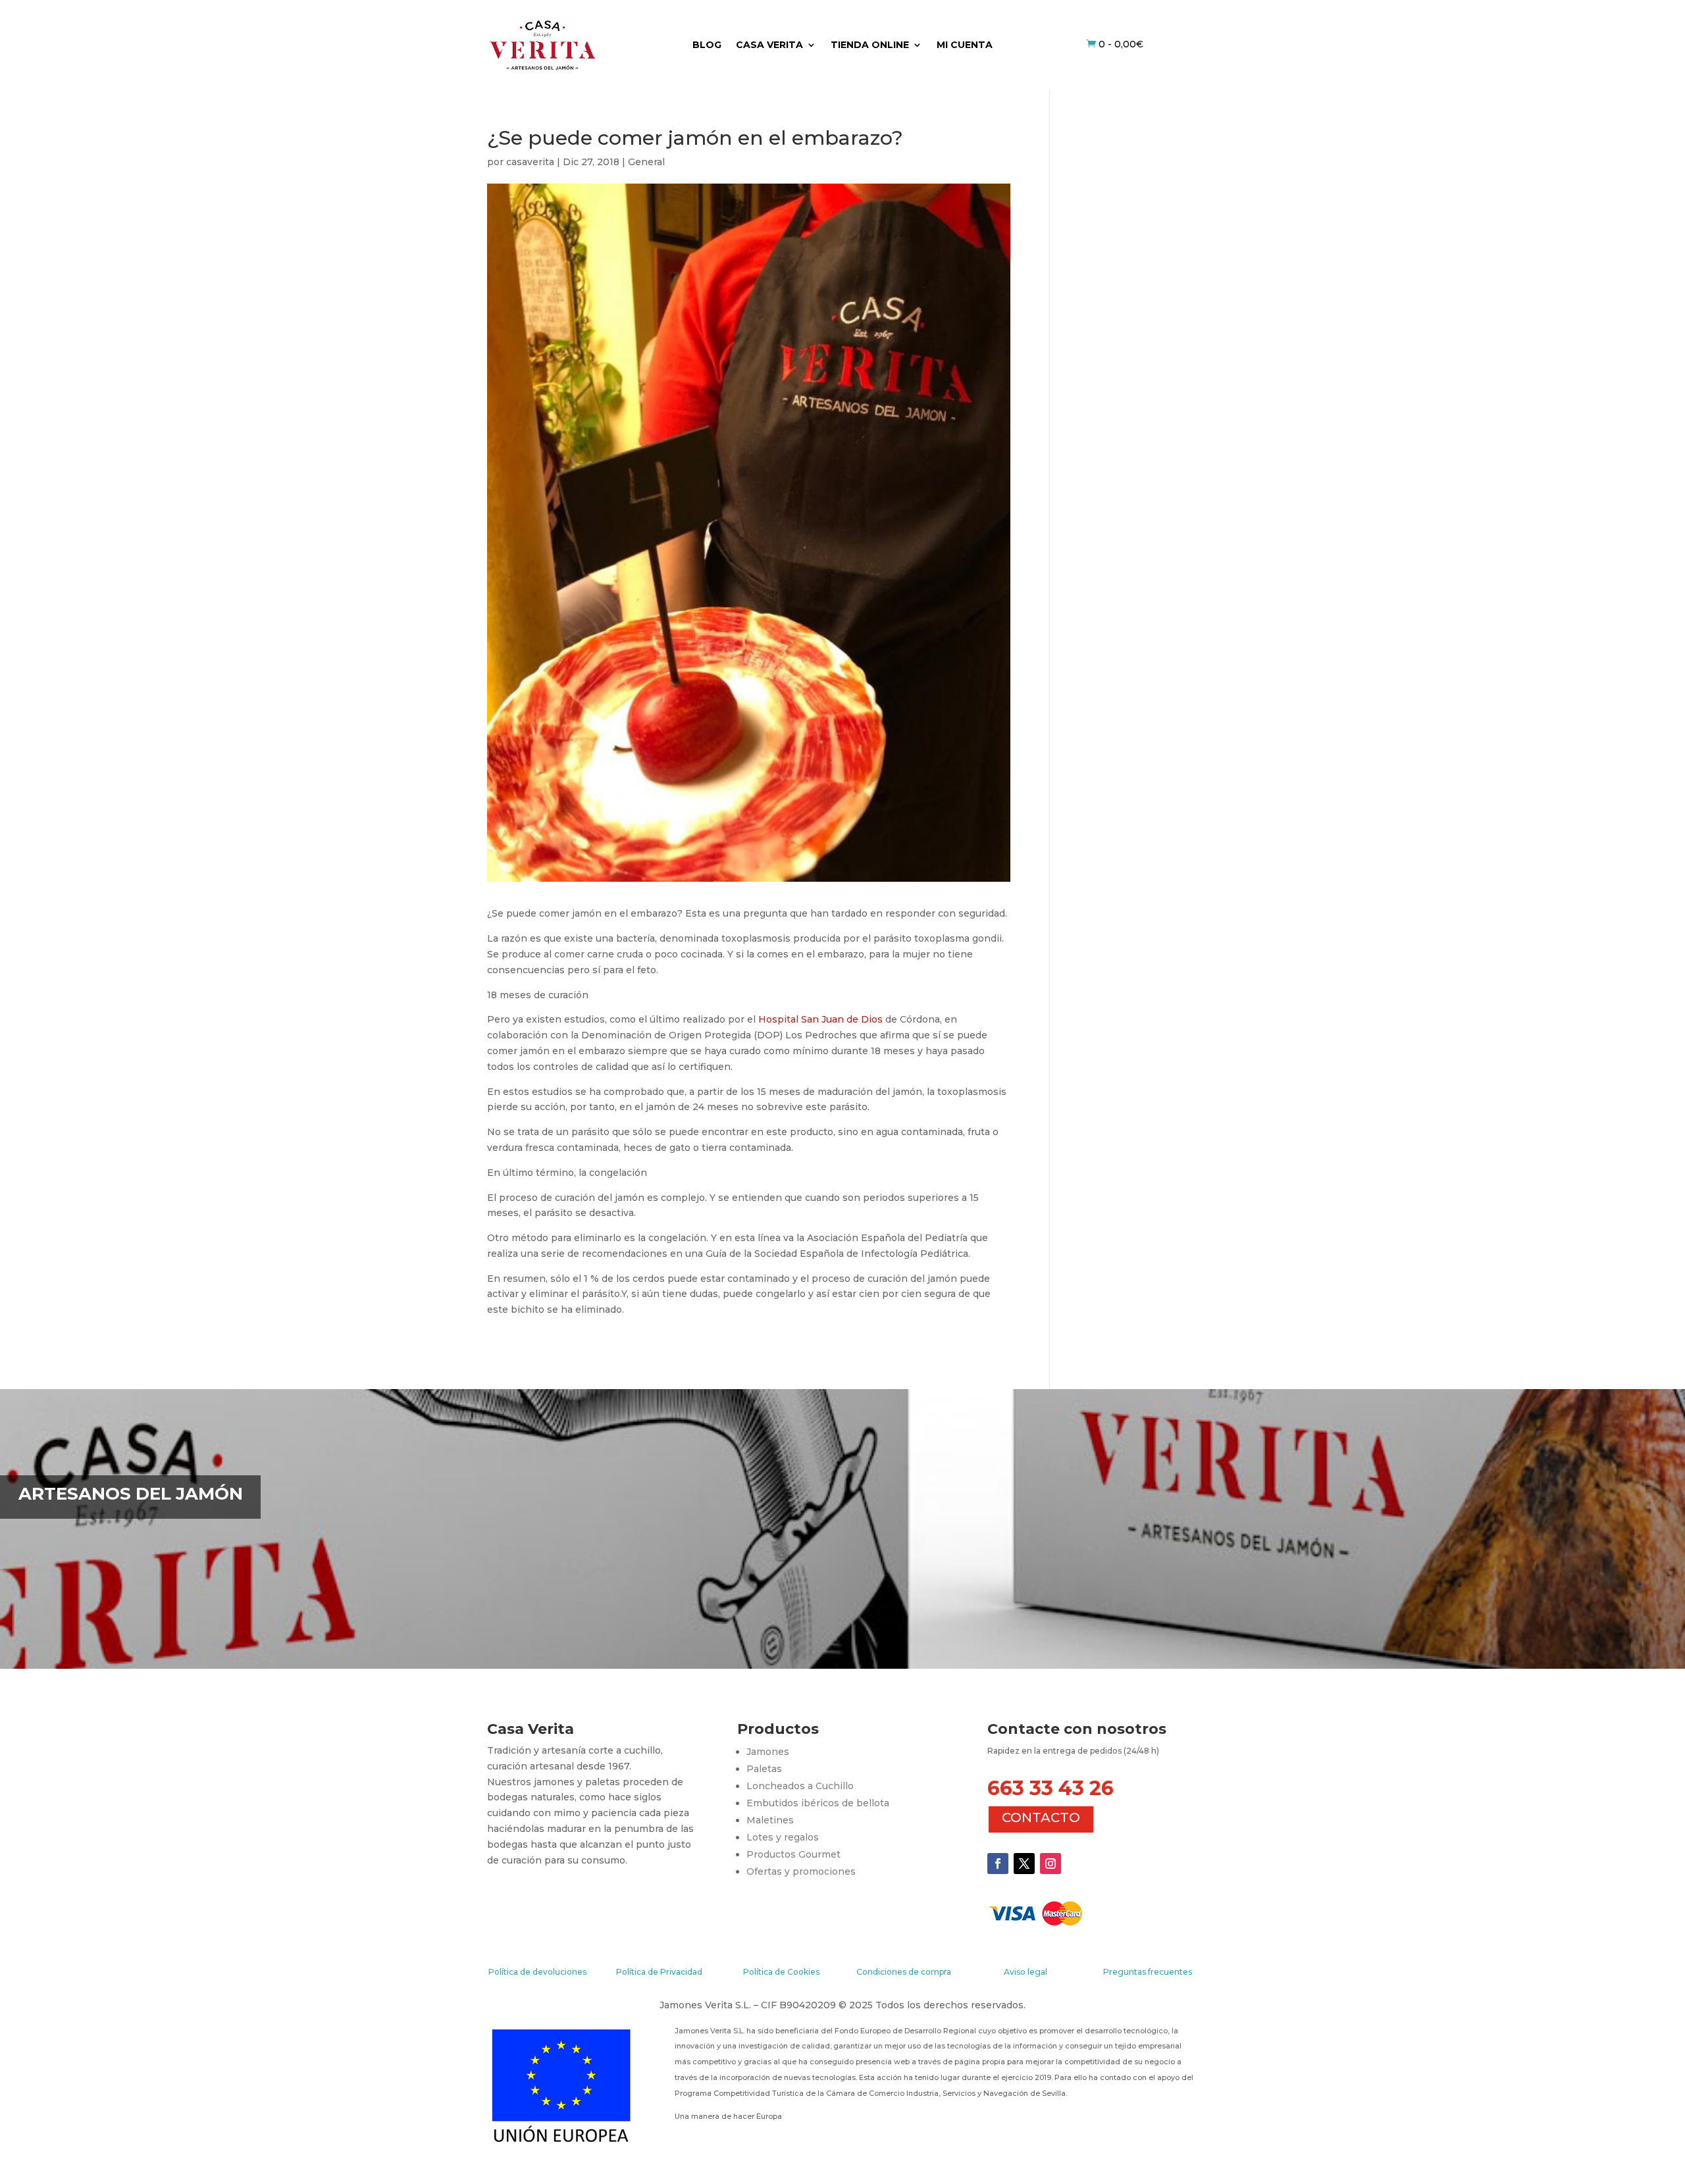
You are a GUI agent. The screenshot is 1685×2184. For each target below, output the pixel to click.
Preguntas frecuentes (1148, 1972)
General (646, 162)
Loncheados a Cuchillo (800, 1786)
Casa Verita (769, 45)
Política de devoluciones (537, 1972)
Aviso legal (1025, 1972)
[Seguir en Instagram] (1050, 1864)
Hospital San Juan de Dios (820, 1019)
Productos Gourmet (793, 1854)
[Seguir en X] (1024, 1864)
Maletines (770, 1820)
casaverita (530, 162)
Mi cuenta (965, 45)
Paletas (764, 1769)
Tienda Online (870, 45)
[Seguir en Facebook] (998, 1864)
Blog (707, 45)
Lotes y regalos (783, 1837)
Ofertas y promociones (801, 1871)
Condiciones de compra (904, 1972)
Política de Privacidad (659, 1972)
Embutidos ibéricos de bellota (818, 1803)
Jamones (768, 1752)
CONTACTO (1041, 1817)
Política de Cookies (781, 1972)
